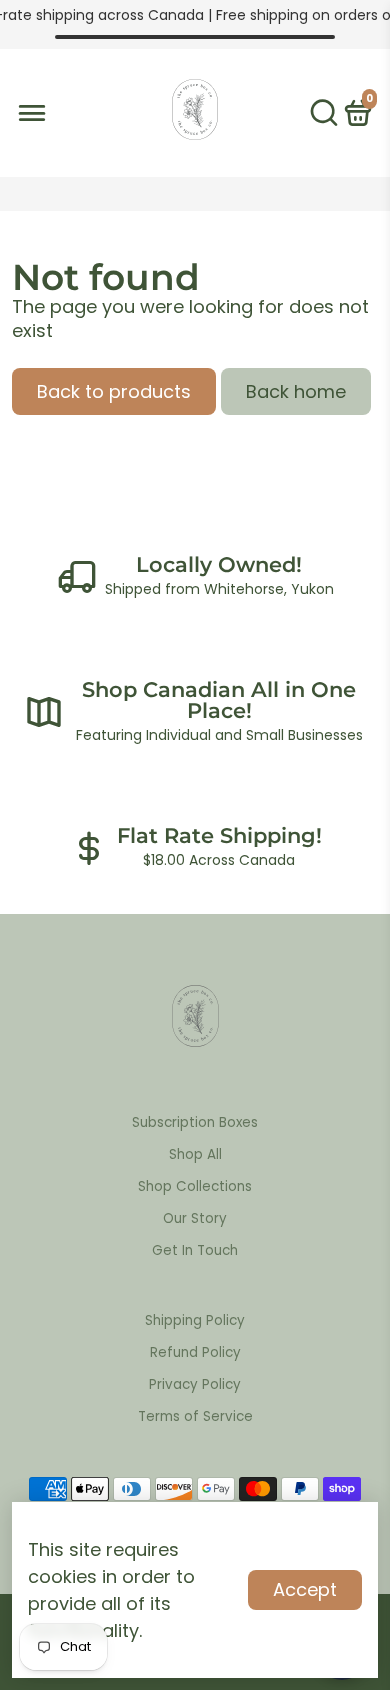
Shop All (195, 1154)
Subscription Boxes (195, 1122)
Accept (305, 1589)
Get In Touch (195, 1250)
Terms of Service (195, 1416)
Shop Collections (195, 1186)
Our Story (195, 1218)
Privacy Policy (195, 1384)
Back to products (114, 391)
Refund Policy (195, 1352)
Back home (296, 391)
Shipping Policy (195, 1320)
